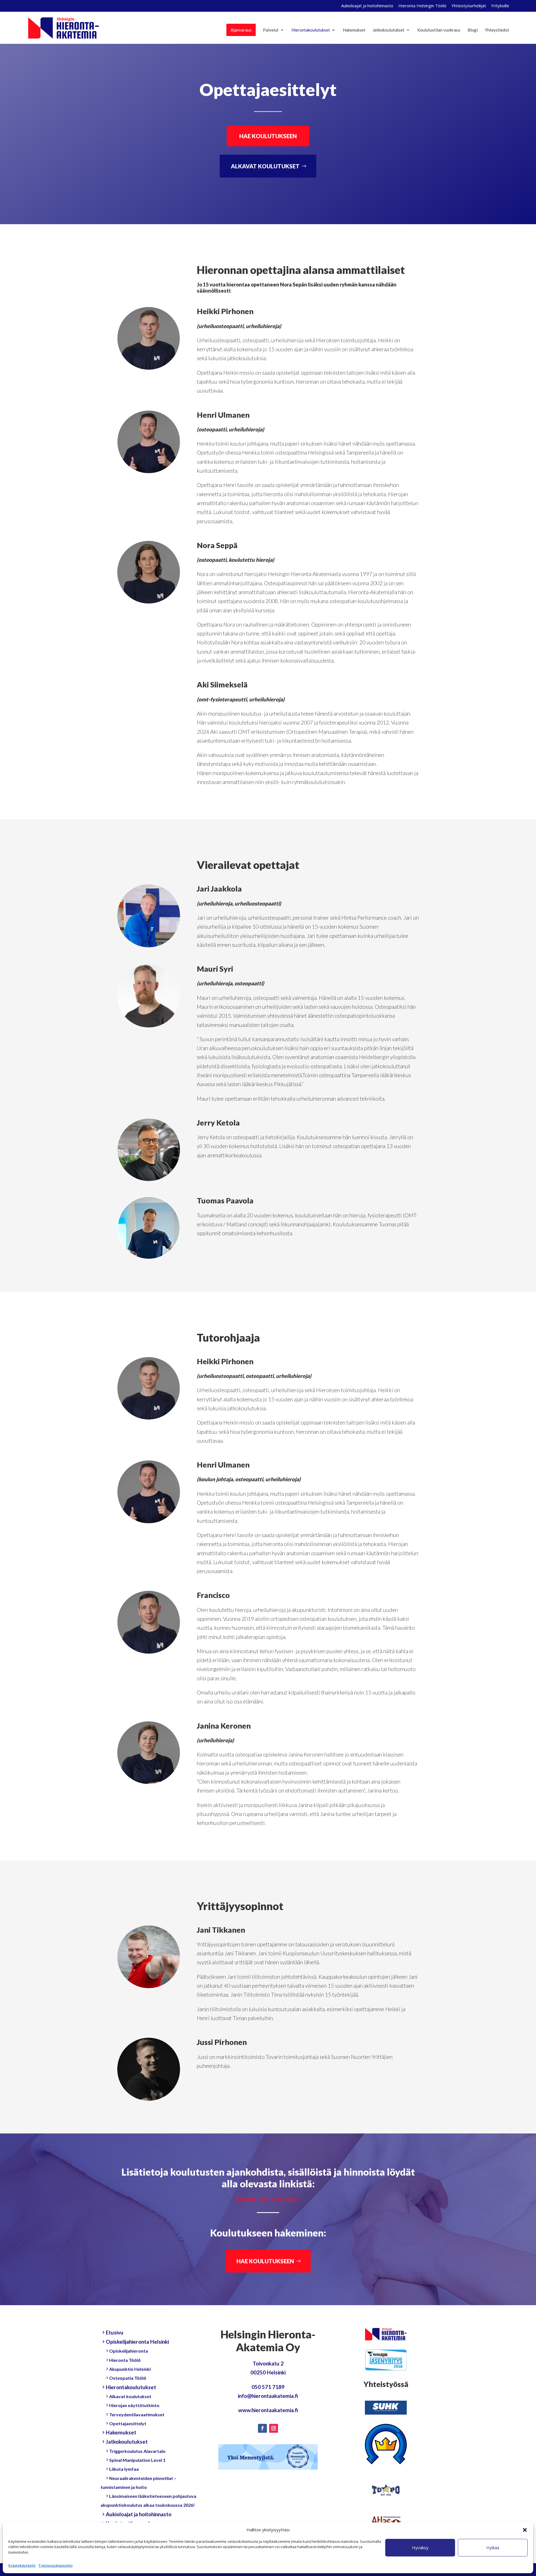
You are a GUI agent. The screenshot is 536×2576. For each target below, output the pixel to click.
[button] (525, 2530)
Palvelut (271, 30)
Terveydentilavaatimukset (137, 2414)
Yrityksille (500, 6)
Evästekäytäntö (22, 2565)
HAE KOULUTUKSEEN (268, 136)
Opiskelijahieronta (129, 2351)
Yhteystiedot (497, 30)
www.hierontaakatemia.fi (268, 2410)
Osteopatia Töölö (128, 2378)
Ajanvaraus (241, 30)
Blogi (473, 30)
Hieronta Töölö (125, 2360)
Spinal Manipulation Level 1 (137, 2460)
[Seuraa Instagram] (274, 2428)
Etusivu (115, 2332)
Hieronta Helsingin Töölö (422, 6)
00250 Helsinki (268, 2372)
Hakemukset (354, 30)
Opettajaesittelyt (128, 2423)
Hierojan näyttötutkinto (134, 2405)
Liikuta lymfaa (124, 2469)
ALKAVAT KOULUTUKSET (265, 166)
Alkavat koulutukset (130, 2396)
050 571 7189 (268, 2387)
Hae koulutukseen (265, 2261)
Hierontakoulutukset (311, 30)
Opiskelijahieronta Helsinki (137, 2342)
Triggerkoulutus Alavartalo (137, 2451)
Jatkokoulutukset (389, 30)
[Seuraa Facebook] (262, 2428)
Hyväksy (420, 2548)
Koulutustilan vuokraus (439, 30)
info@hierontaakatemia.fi (268, 2396)
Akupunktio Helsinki (130, 2369)
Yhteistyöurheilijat (469, 6)
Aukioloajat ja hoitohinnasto (367, 6)
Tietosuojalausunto (55, 2565)
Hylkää (493, 2548)
